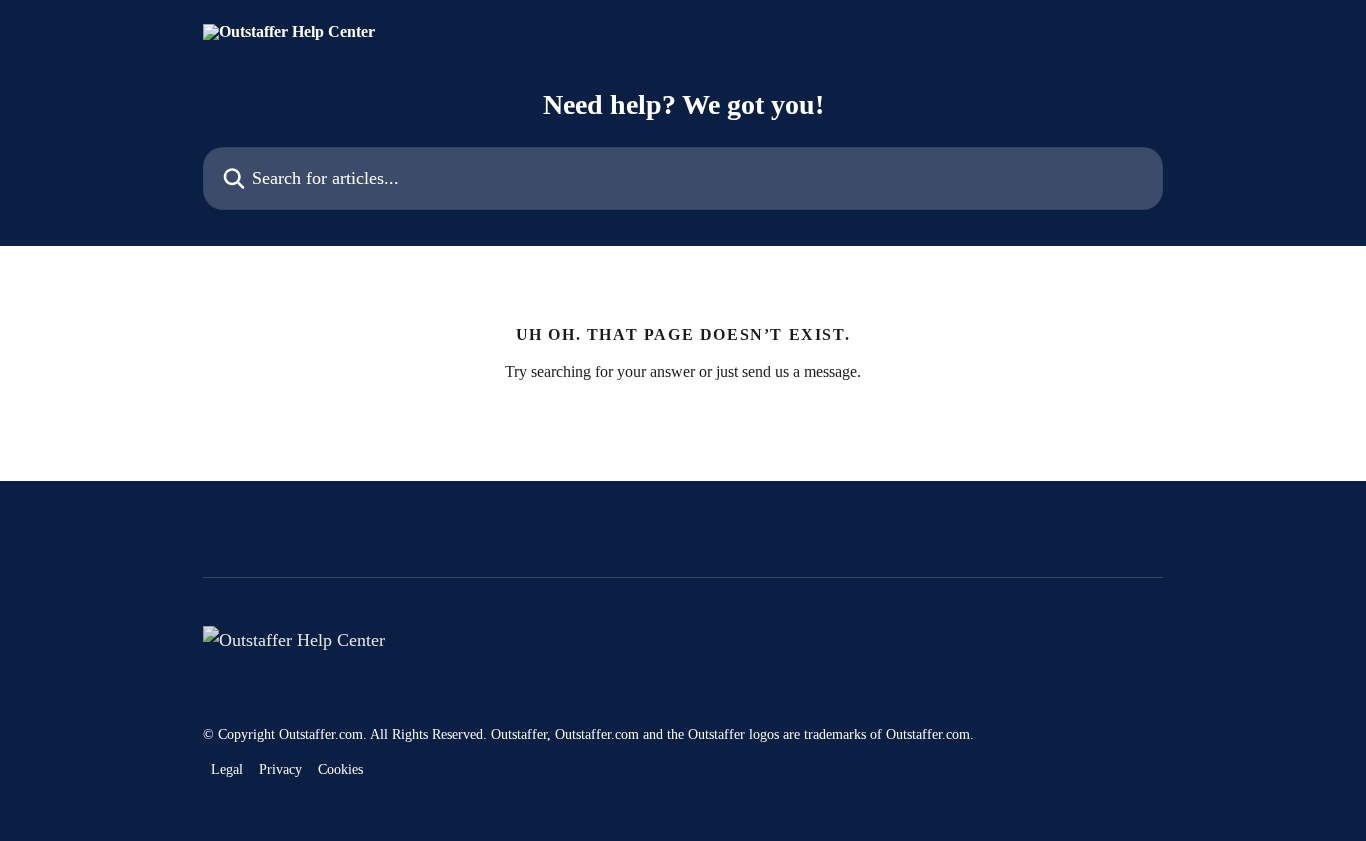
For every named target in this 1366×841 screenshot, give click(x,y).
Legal (227, 769)
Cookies (340, 769)
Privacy (280, 769)
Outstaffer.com (321, 734)
